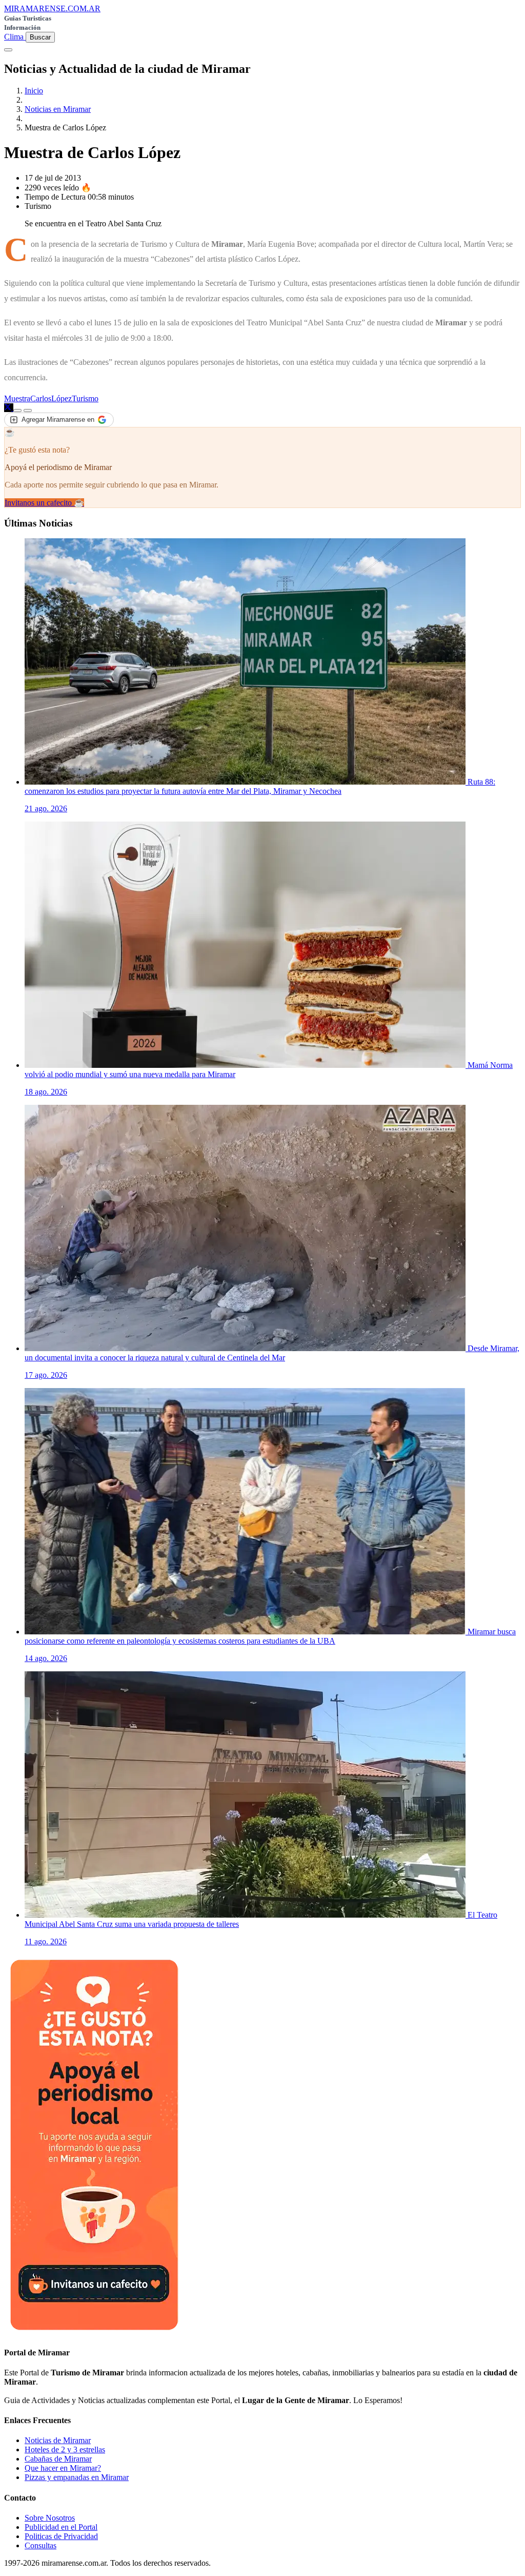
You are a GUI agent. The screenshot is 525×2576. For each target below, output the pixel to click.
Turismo (85, 398)
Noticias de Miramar (58, 2440)
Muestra (17, 398)
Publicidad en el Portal (61, 2527)
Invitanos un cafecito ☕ (44, 503)
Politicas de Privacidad (61, 2536)
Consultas (41, 2545)
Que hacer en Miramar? (63, 2468)
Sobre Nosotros (50, 2518)
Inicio (34, 91)
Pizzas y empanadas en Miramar (77, 2477)
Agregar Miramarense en (58, 419)
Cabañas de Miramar (58, 2459)
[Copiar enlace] (17, 411)
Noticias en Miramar (58, 109)
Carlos (41, 398)
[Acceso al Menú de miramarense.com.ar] (8, 50)
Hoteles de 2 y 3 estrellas (65, 2450)
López (62, 398)
